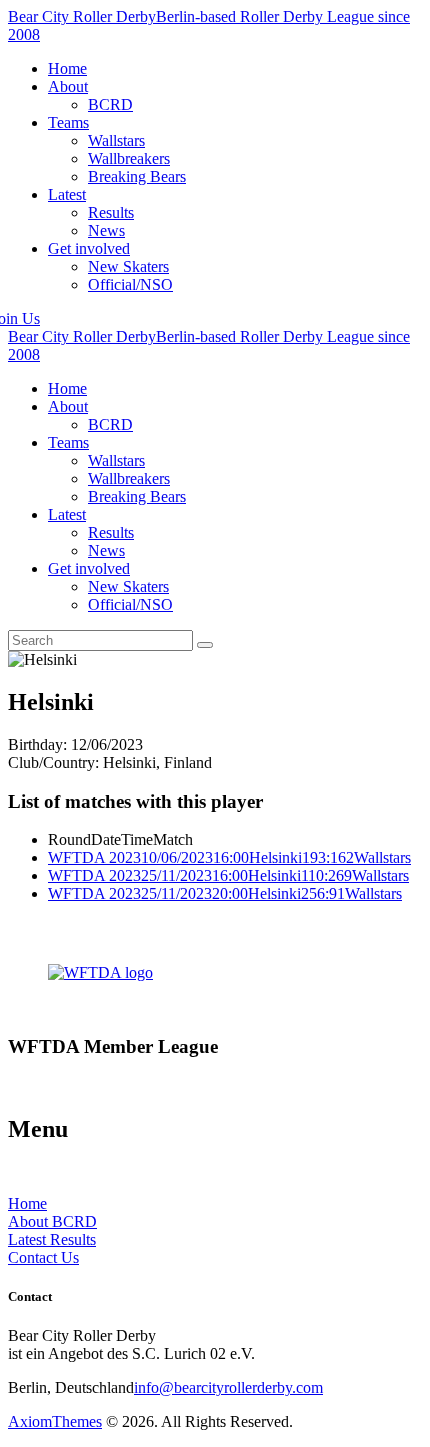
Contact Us (43, 1257)
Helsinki (275, 857)
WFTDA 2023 (94, 857)
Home (27, 1203)
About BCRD (52, 1221)
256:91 (323, 893)
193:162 (328, 857)
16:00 (231, 857)
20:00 (230, 893)
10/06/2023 (177, 857)
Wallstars (382, 857)
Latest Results (52, 1239)
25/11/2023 (176, 875)
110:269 (326, 875)
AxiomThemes (55, 1421)
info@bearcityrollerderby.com (228, 1387)
